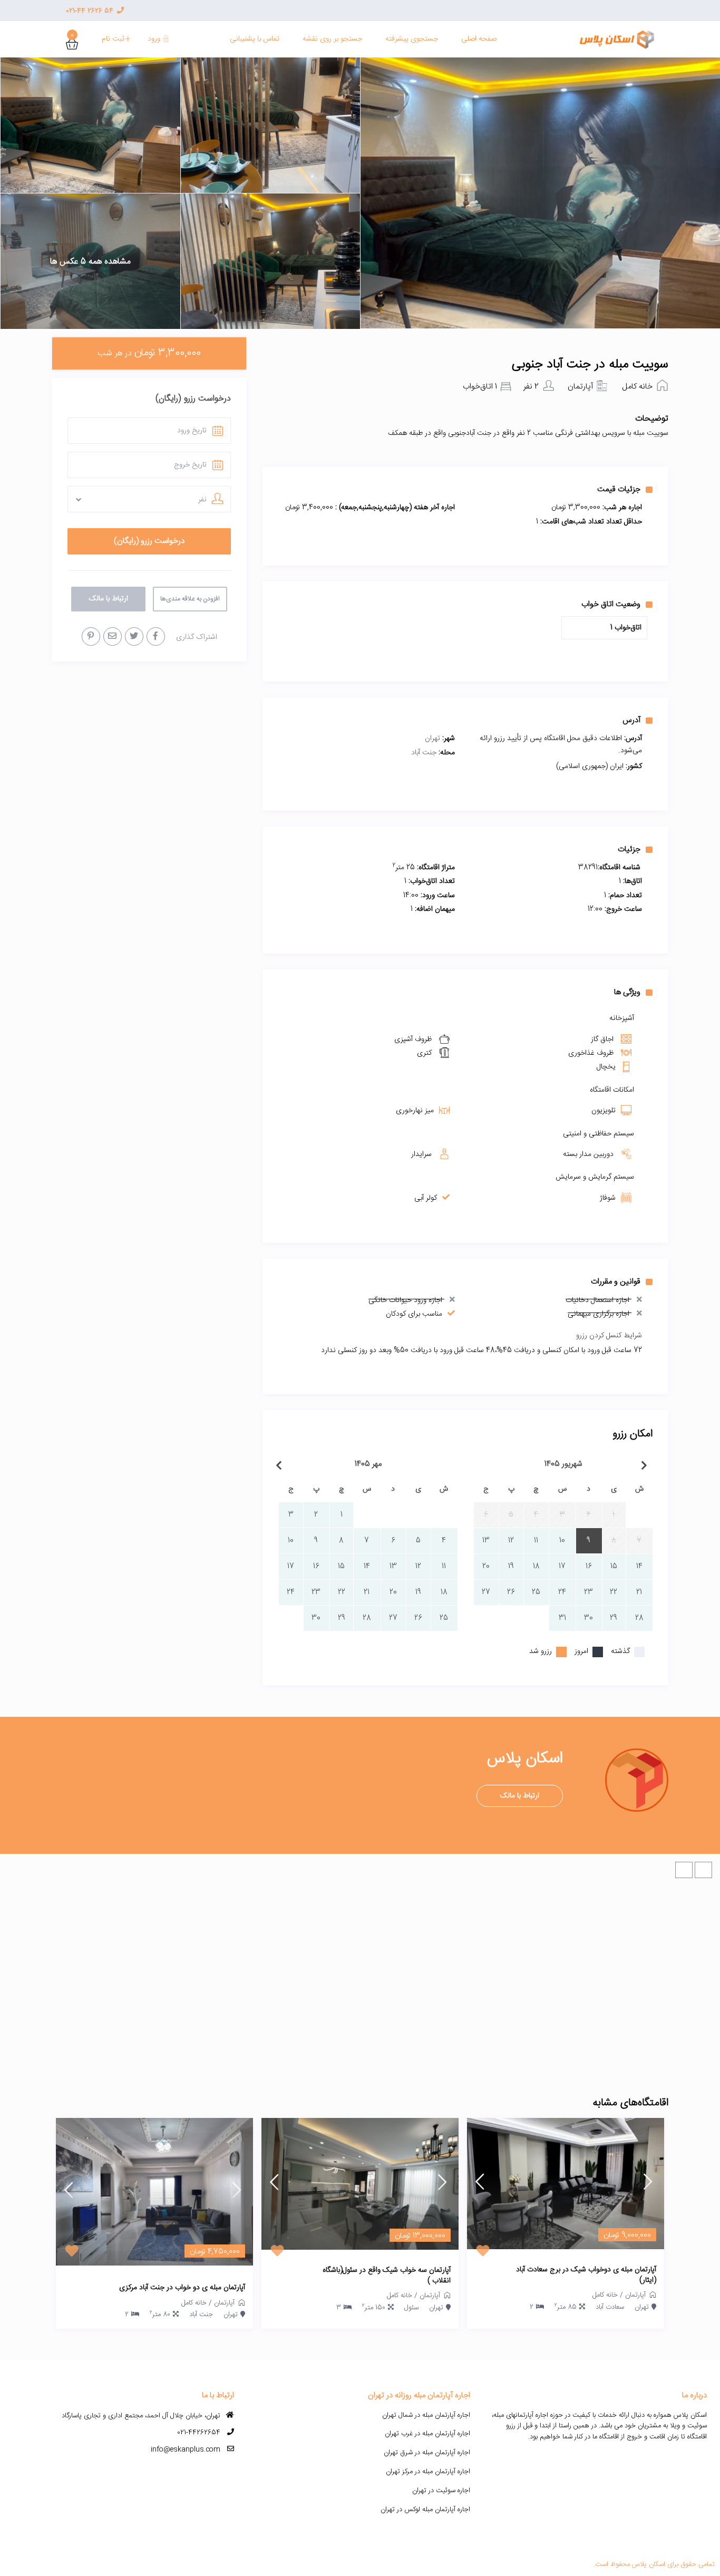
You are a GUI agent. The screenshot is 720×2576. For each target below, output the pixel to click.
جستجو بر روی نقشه (332, 39)
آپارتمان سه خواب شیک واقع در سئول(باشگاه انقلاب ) (387, 2276)
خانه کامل (637, 387)
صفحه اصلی (479, 39)
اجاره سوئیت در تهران (441, 2491)
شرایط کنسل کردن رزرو (609, 1336)
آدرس (631, 720)
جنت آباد (424, 753)
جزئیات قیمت (619, 489)
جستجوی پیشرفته (412, 39)
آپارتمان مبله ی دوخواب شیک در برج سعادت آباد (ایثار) (586, 2275)
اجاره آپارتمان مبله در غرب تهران (427, 2434)
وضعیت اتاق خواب (611, 604)
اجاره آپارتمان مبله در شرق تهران (427, 2453)
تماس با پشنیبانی (255, 39)
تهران (432, 738)
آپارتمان (580, 387)
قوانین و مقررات (616, 1281)
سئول (411, 2308)
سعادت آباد (610, 2307)
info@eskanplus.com (186, 2449)
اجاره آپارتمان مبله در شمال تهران (426, 2415)
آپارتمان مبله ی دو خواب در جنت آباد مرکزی (182, 2288)
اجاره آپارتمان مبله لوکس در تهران (425, 2510)
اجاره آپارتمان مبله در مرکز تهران (428, 2472)
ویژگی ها (627, 992)
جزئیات (629, 849)
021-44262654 (199, 2433)
